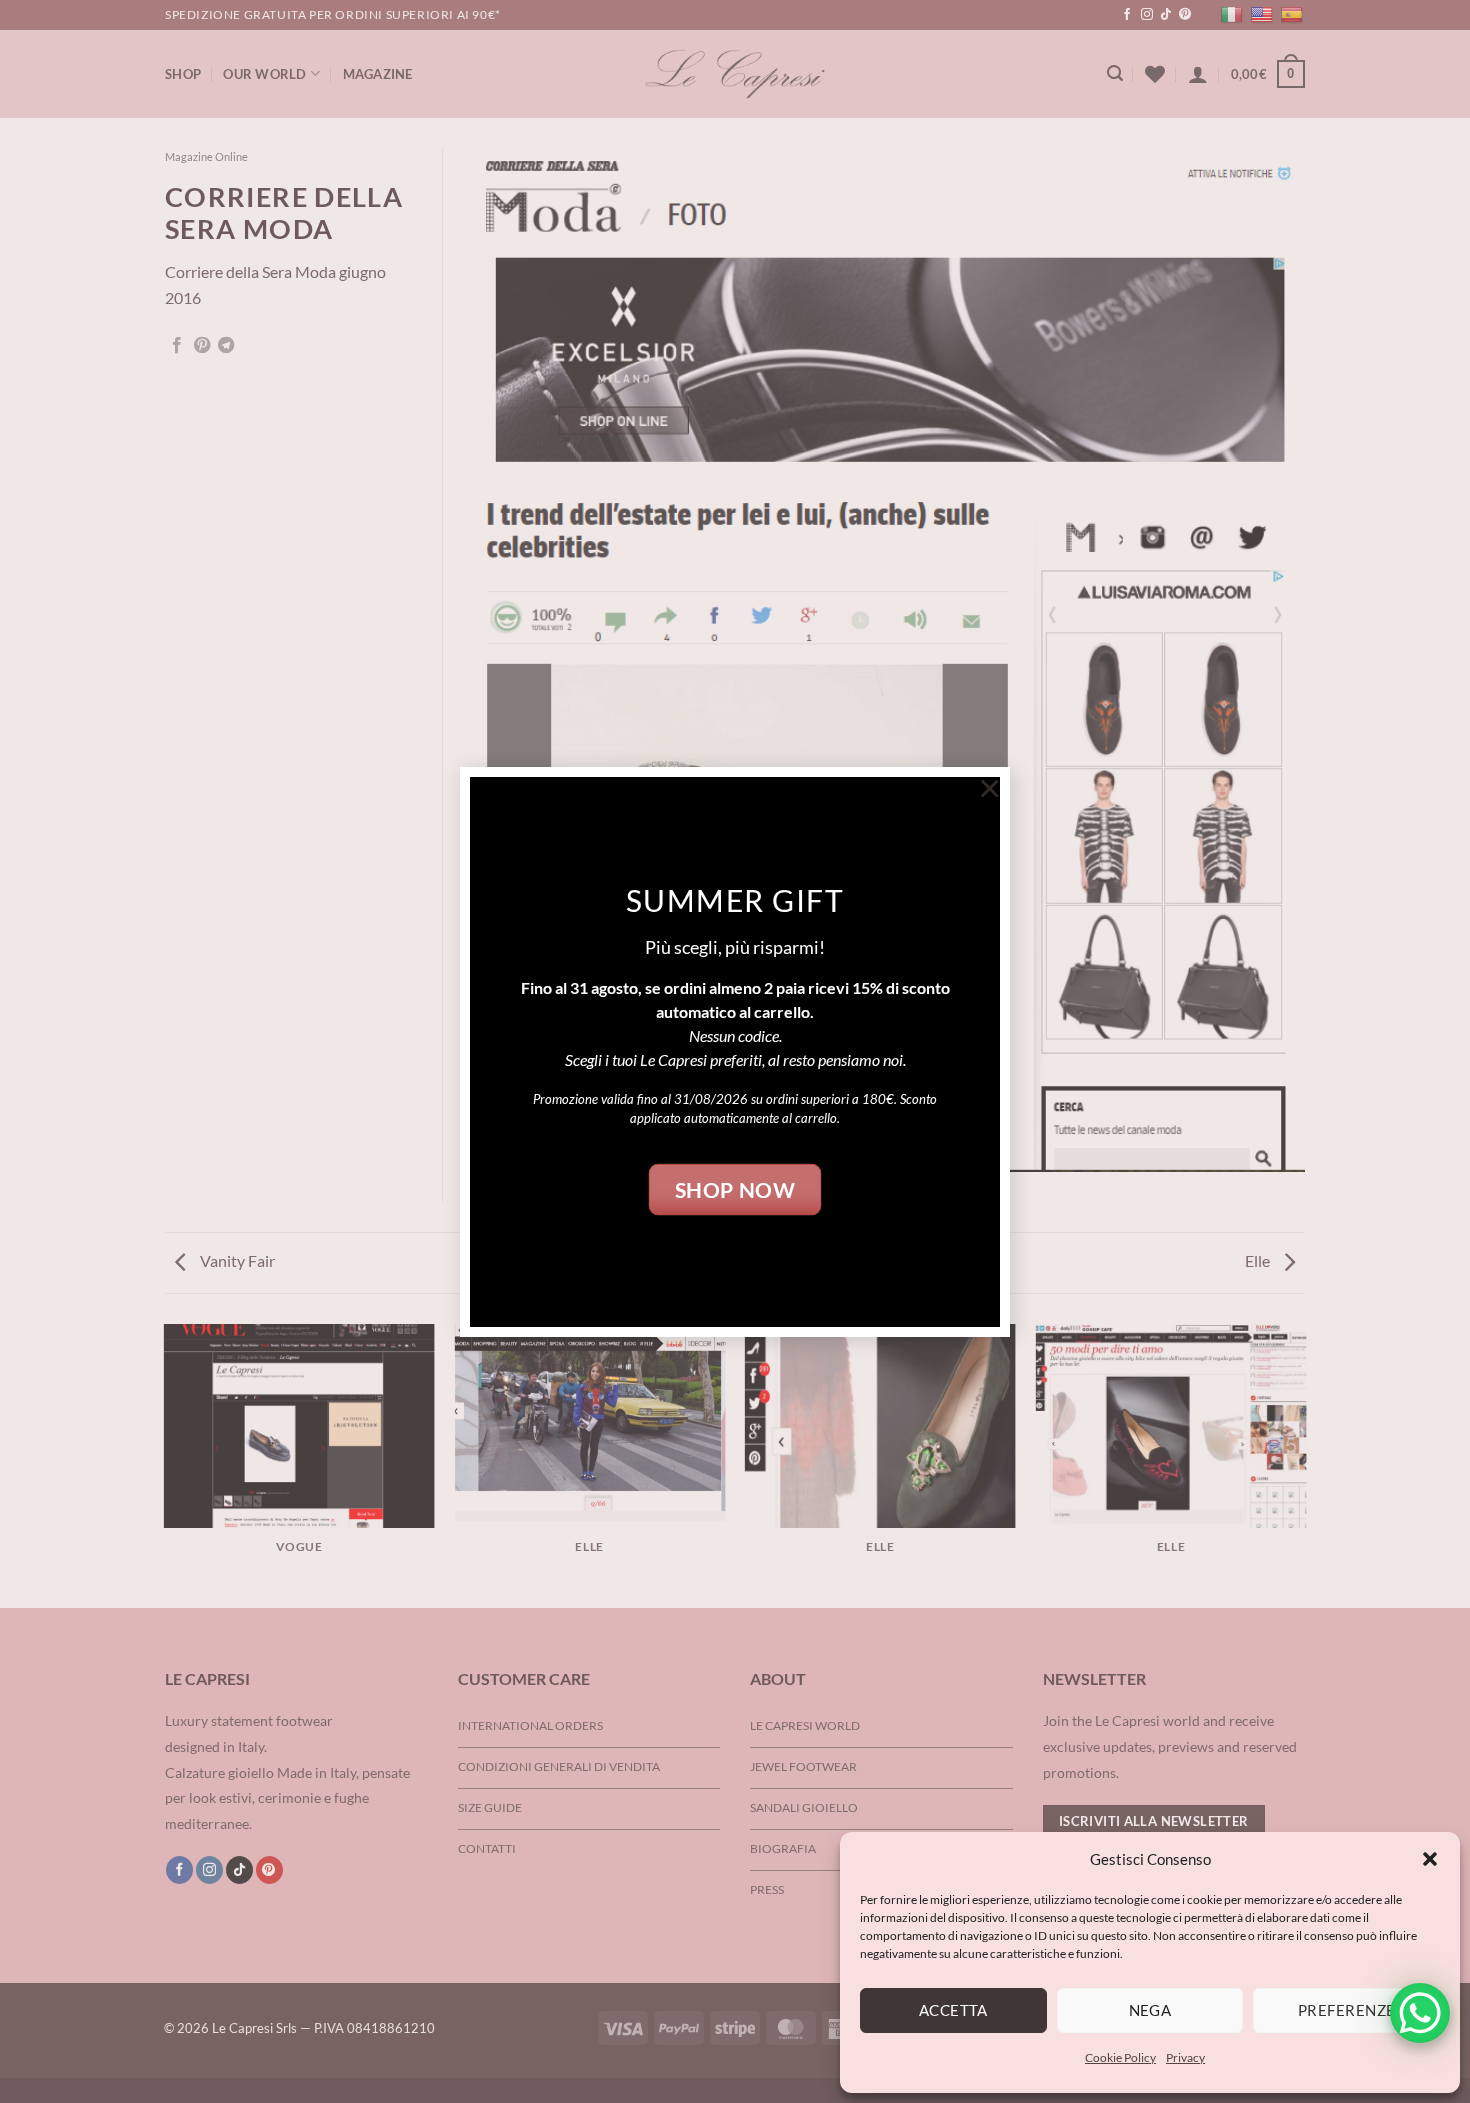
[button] (1430, 1859)
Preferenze (1347, 2010)
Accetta (953, 2010)
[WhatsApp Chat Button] (1420, 2013)
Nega (1150, 2010)
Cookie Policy (1120, 2057)
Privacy (1185, 2057)
